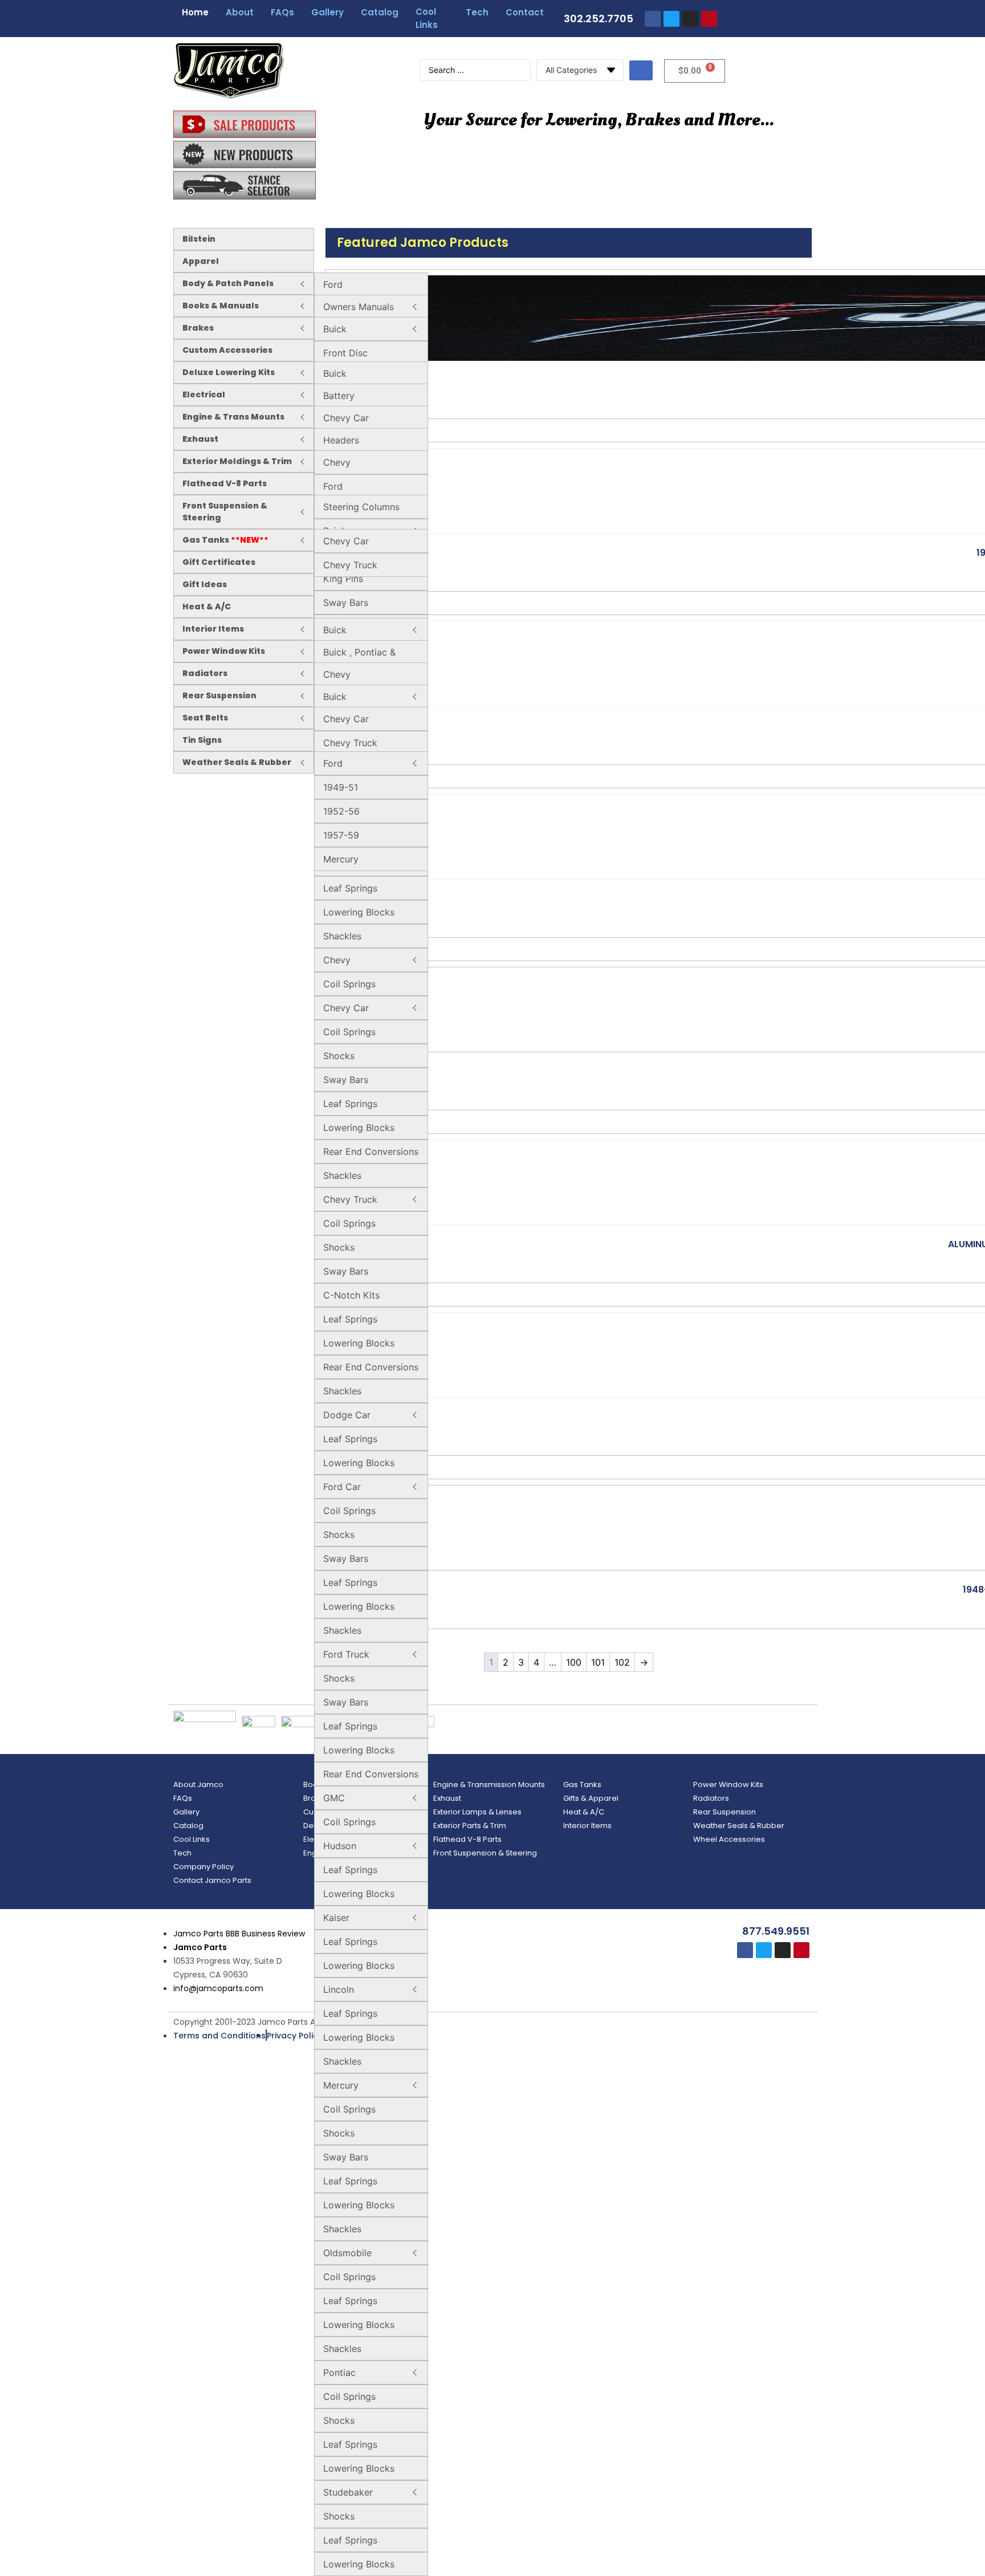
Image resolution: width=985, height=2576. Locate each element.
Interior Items (213, 629)
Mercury (341, 2085)
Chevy (337, 462)
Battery (339, 396)
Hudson (340, 1846)
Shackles (342, 936)
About (240, 12)
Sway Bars (346, 603)
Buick (335, 329)
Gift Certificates (219, 562)
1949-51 (341, 787)
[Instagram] (690, 19)
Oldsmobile (347, 2253)
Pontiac (339, 2372)
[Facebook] (653, 19)
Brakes (198, 328)
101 (598, 1662)
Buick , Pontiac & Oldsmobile (359, 659)
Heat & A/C (207, 607)
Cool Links (427, 18)
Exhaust (200, 439)
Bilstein (199, 239)
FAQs (282, 12)
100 (574, 1662)
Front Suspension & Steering (225, 512)
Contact (525, 12)
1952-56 (341, 811)
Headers (341, 440)
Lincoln (339, 1989)
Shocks (339, 1056)
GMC (334, 1798)
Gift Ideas (205, 584)
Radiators (205, 673)
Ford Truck (346, 1654)
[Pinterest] (709, 19)
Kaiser (336, 1918)
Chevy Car (346, 418)
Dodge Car (347, 1415)
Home (195, 12)
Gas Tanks (225, 540)
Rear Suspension (219, 695)
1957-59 (341, 835)
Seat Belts (205, 718)
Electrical (204, 394)
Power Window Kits (224, 651)
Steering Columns (361, 507)
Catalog (380, 12)
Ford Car (342, 1487)
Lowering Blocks (359, 912)
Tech (477, 12)
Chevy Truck (350, 565)
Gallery (327, 12)
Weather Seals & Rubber (237, 762)
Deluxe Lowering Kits (229, 372)
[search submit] (641, 70)
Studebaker (348, 2492)
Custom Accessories (227, 350)
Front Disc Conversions (350, 360)
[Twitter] (671, 19)
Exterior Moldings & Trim (237, 461)
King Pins (343, 579)
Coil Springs (349, 984)
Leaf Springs (350, 888)
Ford (333, 284)
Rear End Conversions (371, 1151)
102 (622, 1662)
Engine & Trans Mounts (233, 417)
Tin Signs (202, 740)
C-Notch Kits (351, 1295)
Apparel (201, 261)
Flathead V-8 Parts (225, 483)
